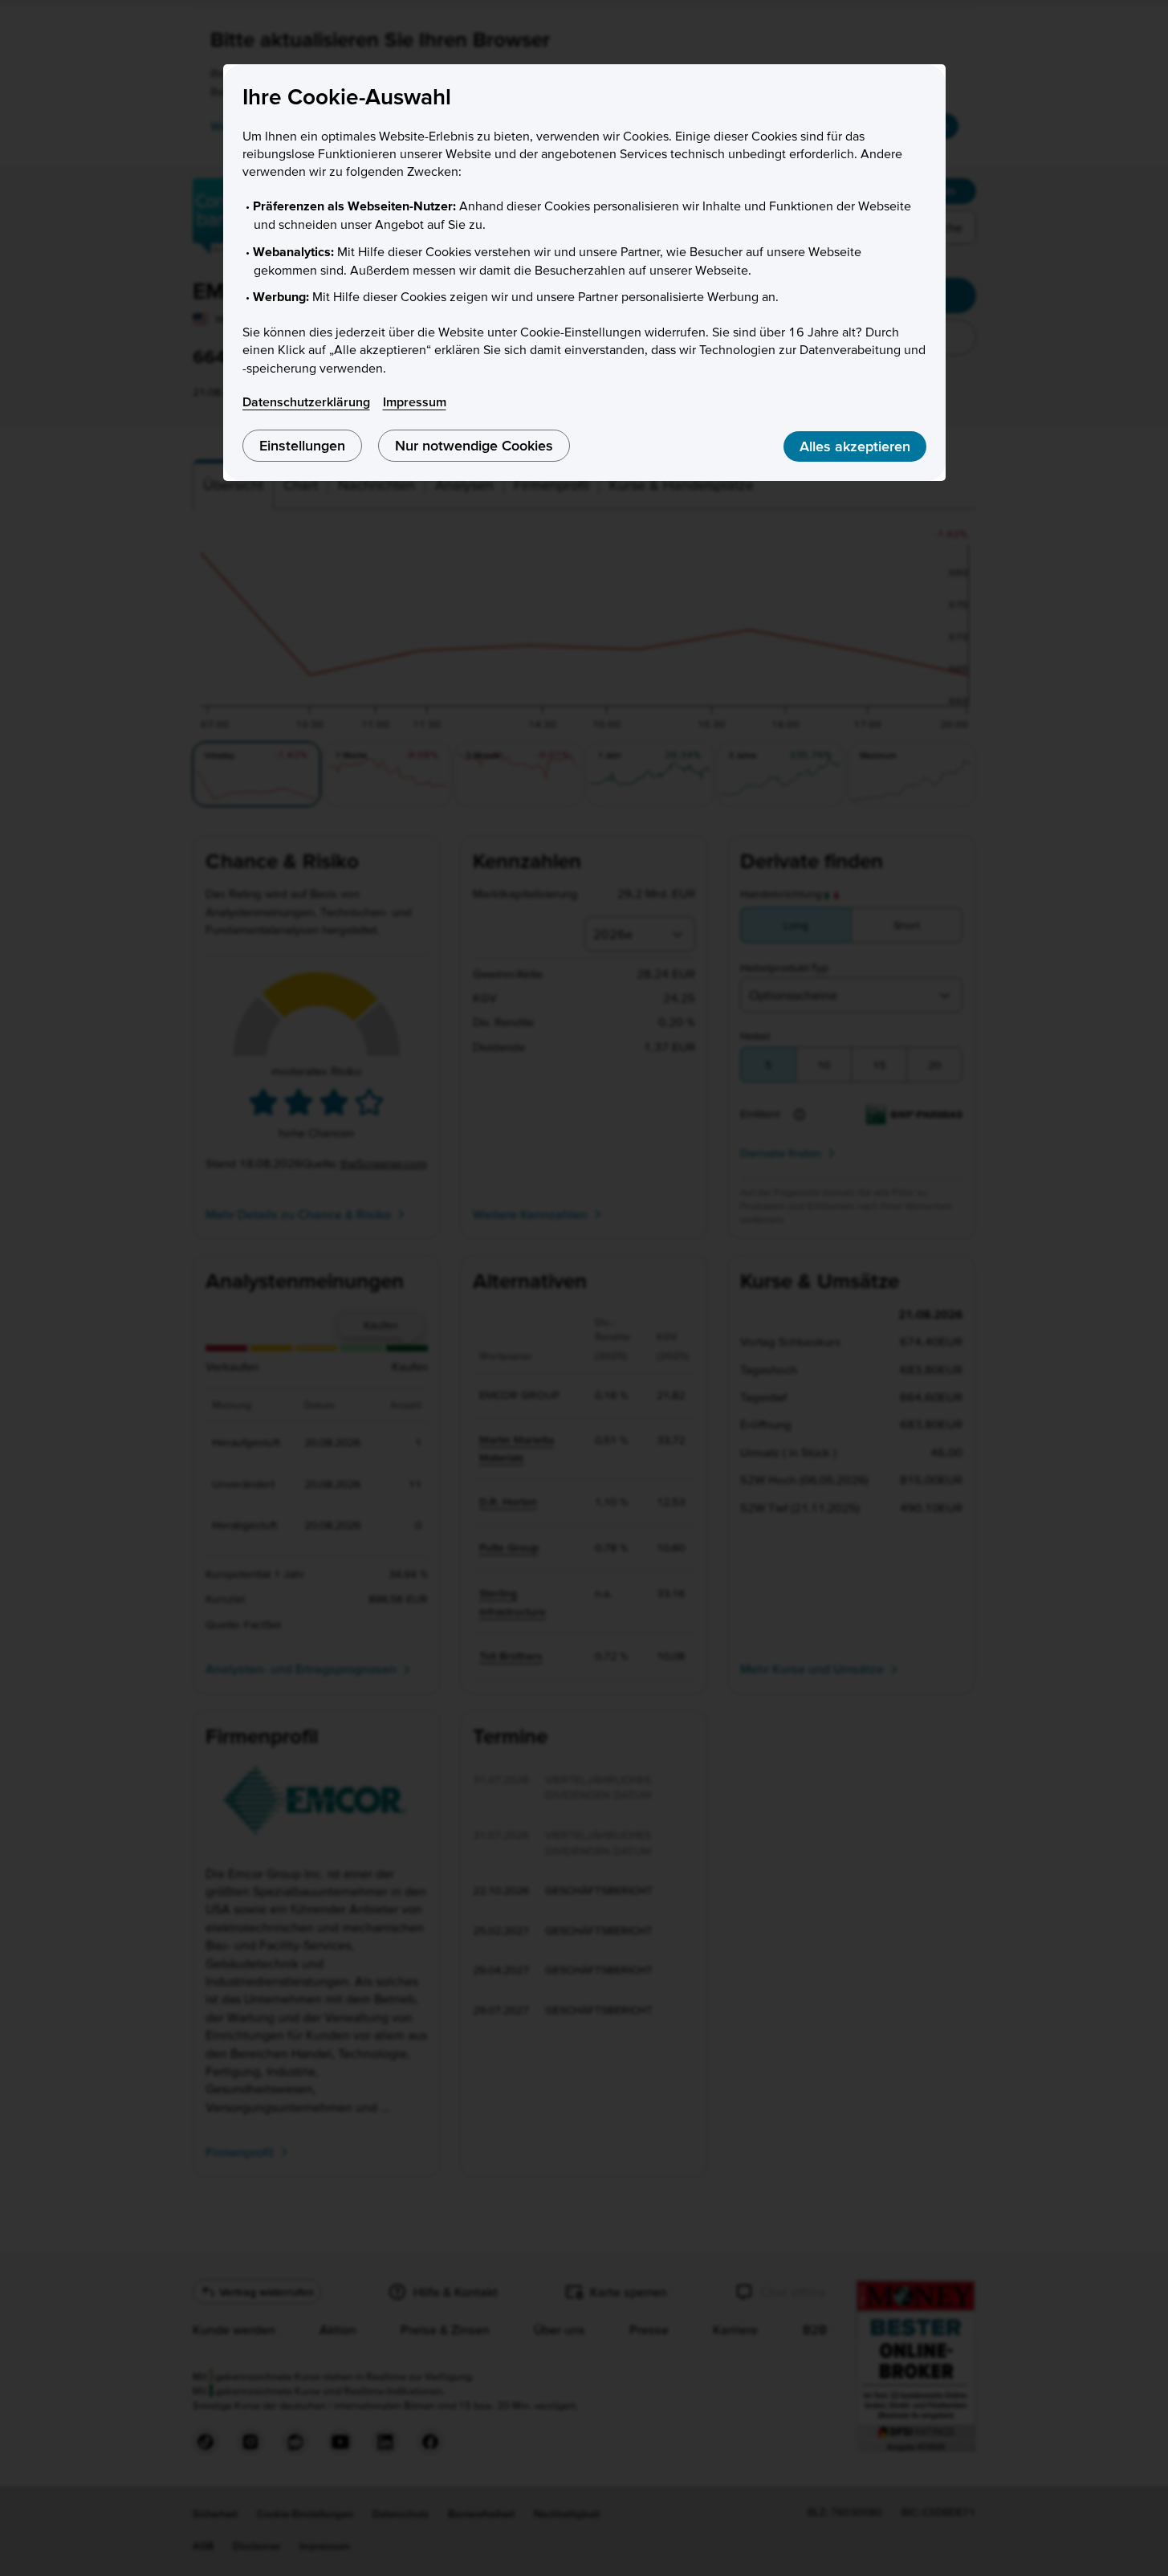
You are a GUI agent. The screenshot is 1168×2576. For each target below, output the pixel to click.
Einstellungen (302, 445)
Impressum (415, 401)
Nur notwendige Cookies (474, 445)
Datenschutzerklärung (306, 401)
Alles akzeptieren (855, 446)
